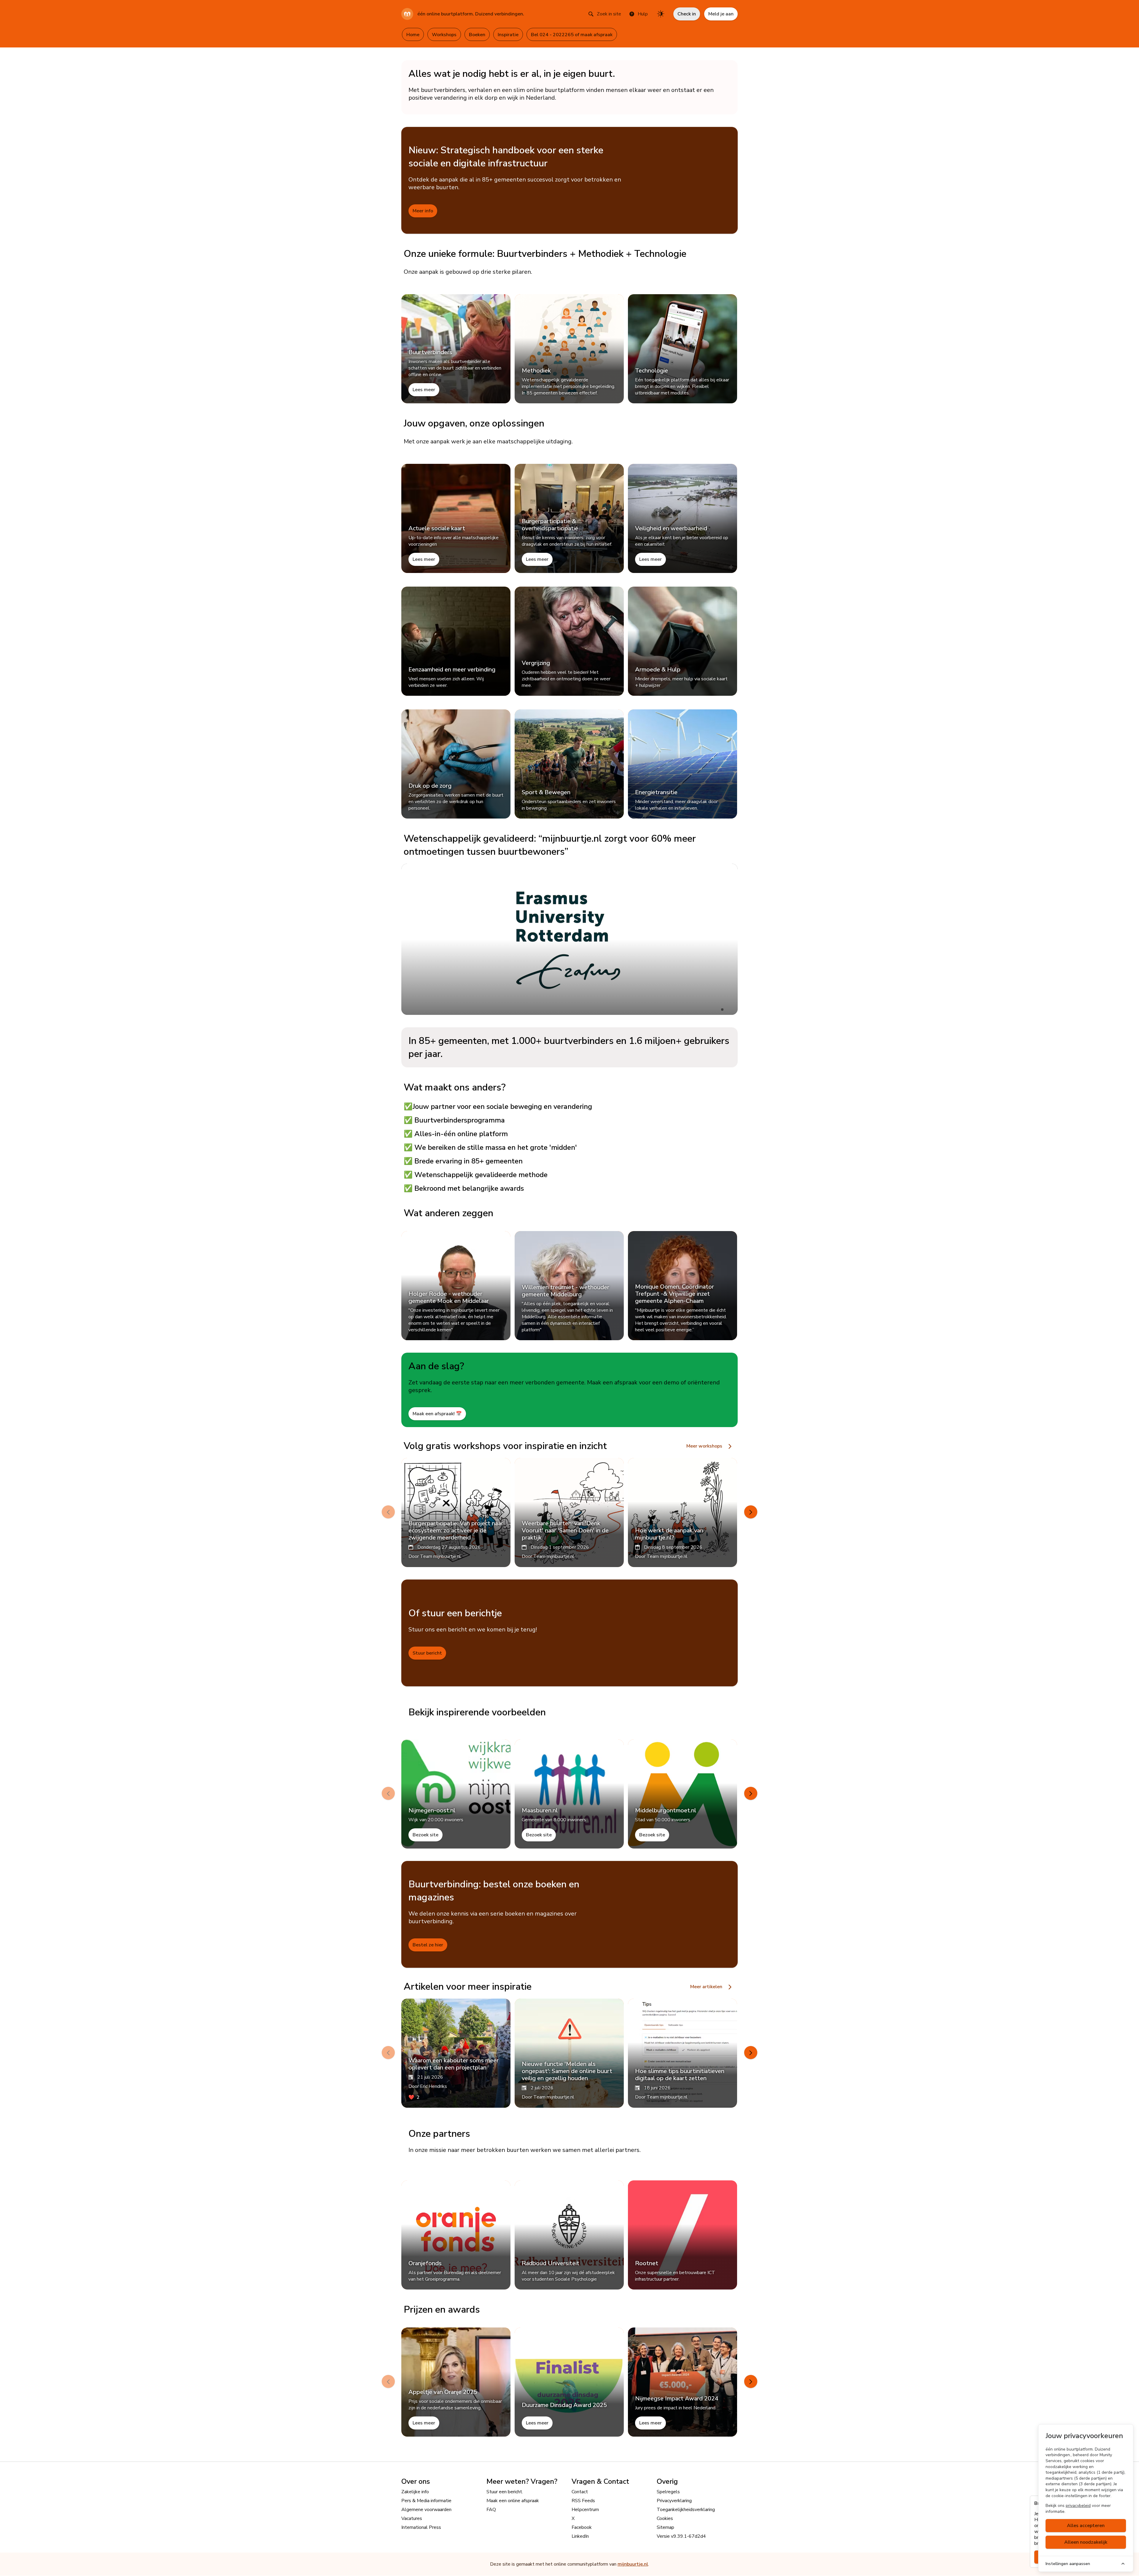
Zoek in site (609, 14)
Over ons (416, 2481)
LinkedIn (580, 2536)
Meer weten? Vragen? (522, 2481)
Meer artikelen (707, 1987)
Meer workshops (705, 1446)
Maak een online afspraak (513, 2501)
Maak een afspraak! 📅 (437, 1414)
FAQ (491, 2510)
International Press (421, 2527)
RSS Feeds (583, 2501)
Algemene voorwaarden (426, 2510)
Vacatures (412, 2518)
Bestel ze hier (428, 1945)
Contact (580, 2492)
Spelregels (668, 2492)
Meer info (423, 211)
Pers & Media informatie (426, 2501)
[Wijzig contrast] (661, 14)
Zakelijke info (415, 2492)
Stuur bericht (427, 1653)
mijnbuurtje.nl (633, 2564)
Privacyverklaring (674, 2501)
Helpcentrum (585, 2510)
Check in (687, 14)
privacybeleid (1078, 2506)
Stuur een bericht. (505, 2492)
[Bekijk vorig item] (388, 1512)
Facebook (582, 2527)
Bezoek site (425, 1835)
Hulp (643, 14)
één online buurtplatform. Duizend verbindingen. (471, 14)
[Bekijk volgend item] (751, 1512)
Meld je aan (721, 14)
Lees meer (424, 390)
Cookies (665, 2518)
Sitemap (665, 2527)
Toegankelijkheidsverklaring (686, 2510)
